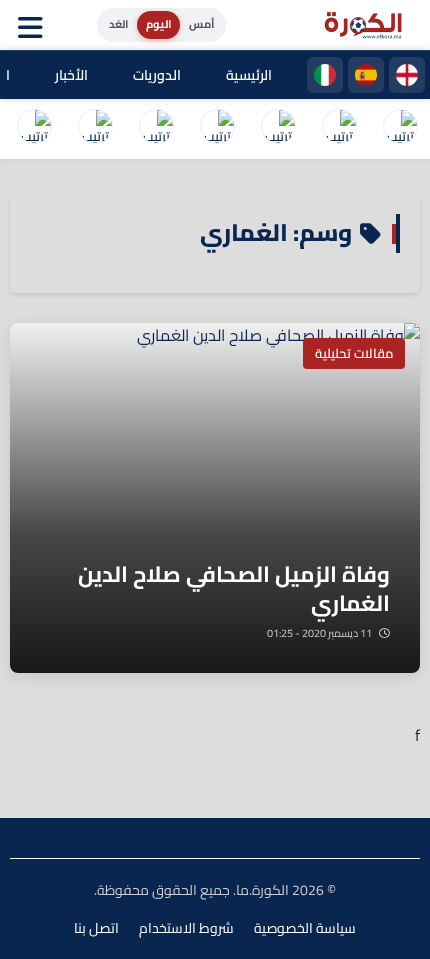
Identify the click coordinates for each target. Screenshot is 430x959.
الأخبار (71, 75)
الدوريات (157, 75)
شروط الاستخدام (186, 928)
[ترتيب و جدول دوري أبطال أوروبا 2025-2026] (34, 129)
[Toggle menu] (35, 25)
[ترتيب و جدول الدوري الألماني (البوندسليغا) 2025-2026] (95, 129)
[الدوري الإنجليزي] (407, 75)
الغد (118, 24)
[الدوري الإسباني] (366, 75)
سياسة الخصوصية (305, 928)
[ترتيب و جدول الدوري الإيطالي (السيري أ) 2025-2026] (278, 129)
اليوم (158, 24)
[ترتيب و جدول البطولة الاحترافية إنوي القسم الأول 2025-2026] (400, 129)
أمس (201, 24)
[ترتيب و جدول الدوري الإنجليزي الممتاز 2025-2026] (156, 129)
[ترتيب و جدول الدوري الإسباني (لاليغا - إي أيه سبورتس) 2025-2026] (339, 129)
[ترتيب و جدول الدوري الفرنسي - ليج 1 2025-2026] (217, 129)
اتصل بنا (96, 928)
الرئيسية (249, 75)
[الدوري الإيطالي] (325, 75)
